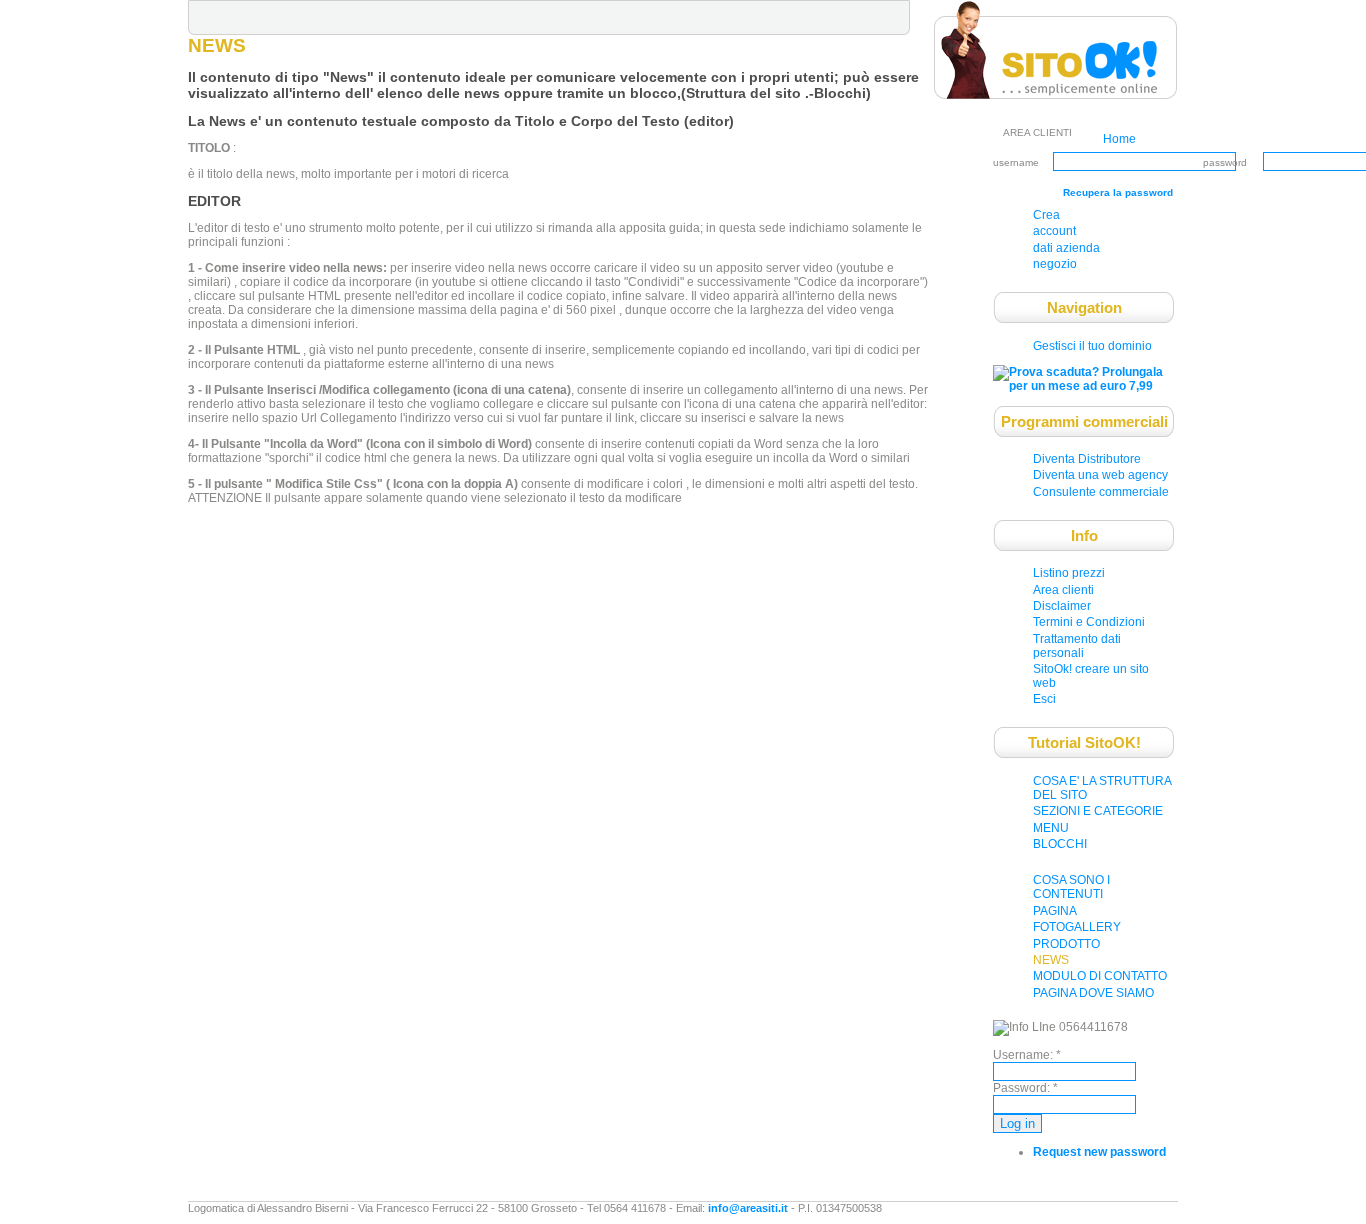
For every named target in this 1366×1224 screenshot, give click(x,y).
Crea (1046, 215)
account (1054, 231)
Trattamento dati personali (1077, 646)
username (1016, 162)
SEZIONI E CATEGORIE (1098, 811)
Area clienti (1063, 590)
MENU (1051, 828)
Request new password (1099, 1152)
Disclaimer (1062, 606)
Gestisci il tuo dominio (1092, 346)
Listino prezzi (1069, 573)
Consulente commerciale (1101, 492)
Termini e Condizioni (1089, 622)
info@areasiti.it (748, 1208)
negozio (1055, 264)
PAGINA (1055, 911)
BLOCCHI (1060, 844)
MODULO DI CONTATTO (1100, 976)
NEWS (1051, 960)
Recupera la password (1118, 192)
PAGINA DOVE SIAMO (1093, 993)
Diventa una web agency (1100, 475)
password (1225, 162)
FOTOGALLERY (1077, 927)
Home (1119, 139)
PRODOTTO (1066, 944)
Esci (1044, 699)
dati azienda (1066, 248)
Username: (1027, 1055)
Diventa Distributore (1087, 459)
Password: (1025, 1088)
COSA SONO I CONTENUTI (1071, 887)
